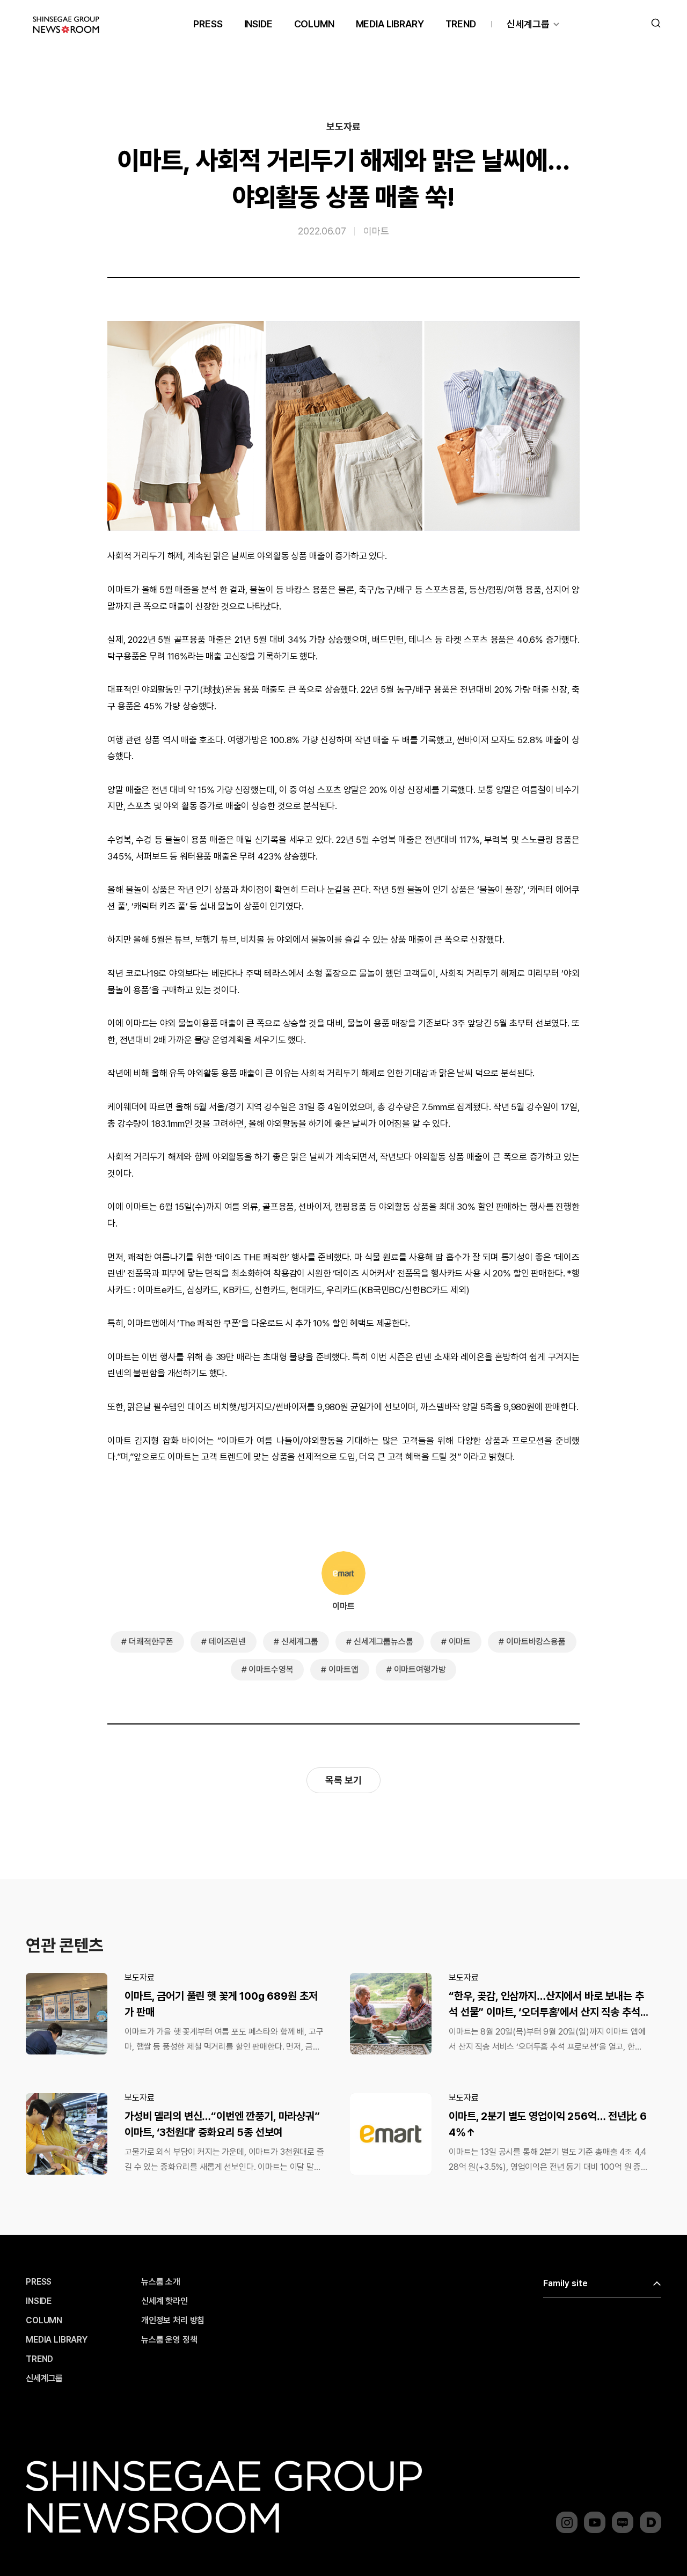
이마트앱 (343, 1669)
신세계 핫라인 (165, 2301)
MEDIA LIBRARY (390, 24)
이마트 (376, 230)
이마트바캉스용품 (536, 1642)
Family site (565, 2283)
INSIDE (258, 24)
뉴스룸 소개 (161, 2282)
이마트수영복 (271, 1669)
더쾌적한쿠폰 (151, 1642)
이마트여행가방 (420, 1669)
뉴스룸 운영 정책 (169, 2340)
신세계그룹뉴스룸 (383, 1642)
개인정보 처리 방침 (173, 2321)
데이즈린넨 (227, 1642)
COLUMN (314, 24)
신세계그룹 (528, 24)
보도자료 (343, 127)
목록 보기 (343, 1780)
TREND (461, 24)
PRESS (208, 24)
